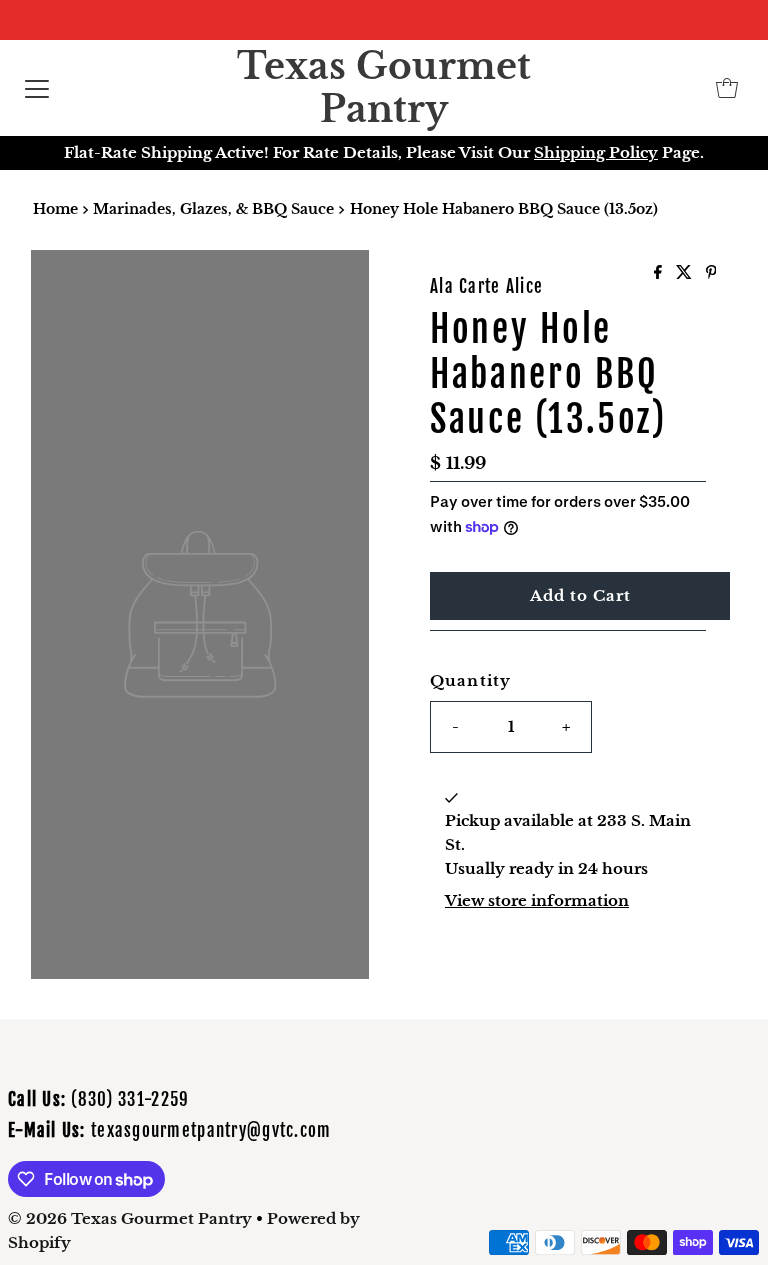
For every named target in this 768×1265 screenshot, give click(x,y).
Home (55, 209)
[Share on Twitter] (686, 273)
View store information (537, 900)
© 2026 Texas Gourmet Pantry (130, 1218)
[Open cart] (727, 88)
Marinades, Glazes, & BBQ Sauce (213, 209)
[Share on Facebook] (660, 273)
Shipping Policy (596, 152)
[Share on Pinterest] (711, 273)
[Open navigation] (37, 88)
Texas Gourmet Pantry (384, 88)
